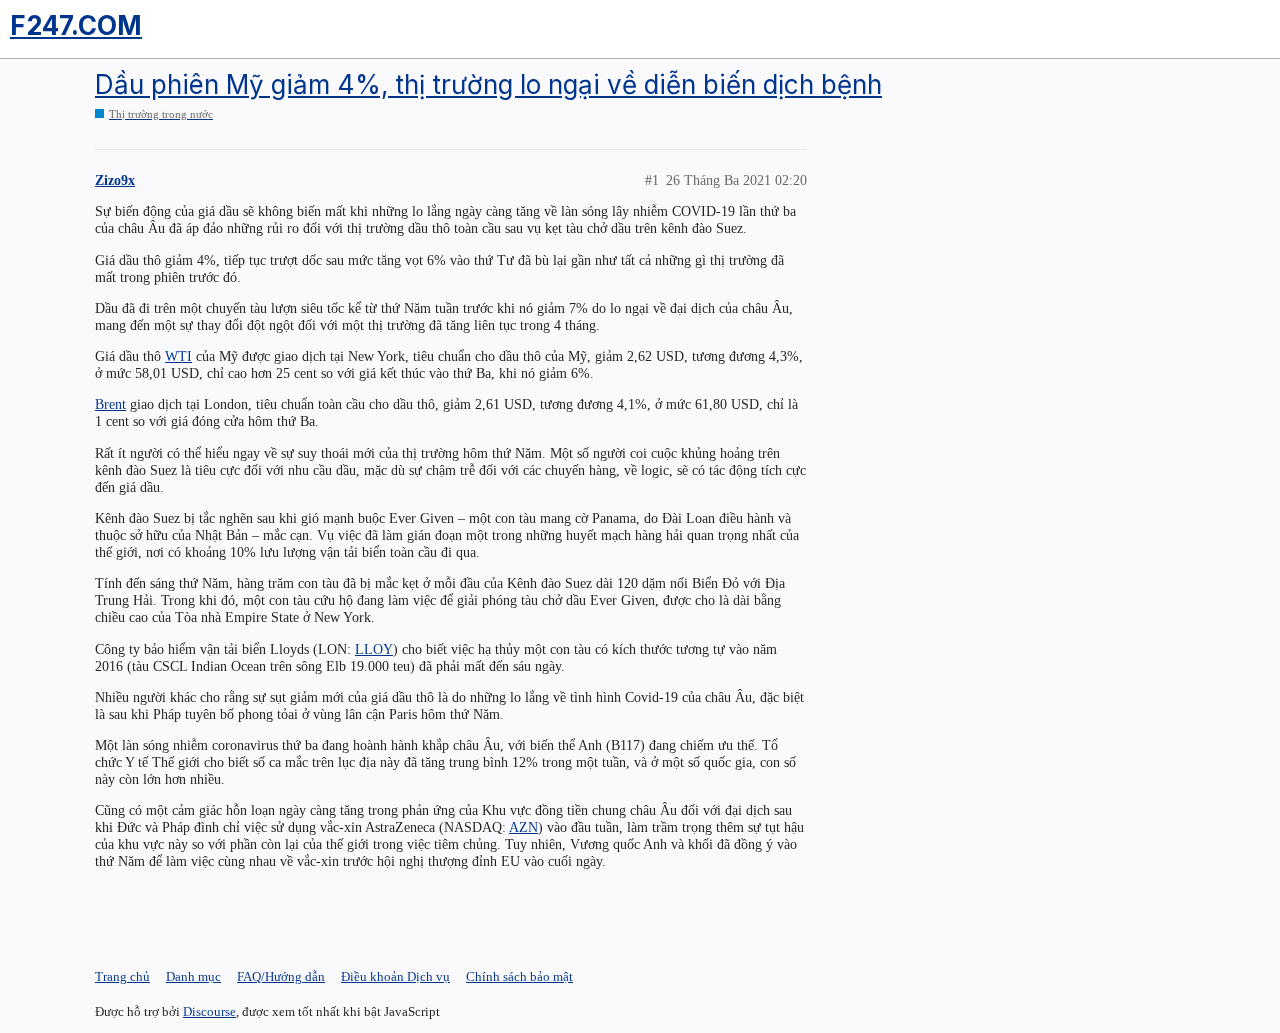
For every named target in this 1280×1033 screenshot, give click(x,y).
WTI (178, 356)
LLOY (374, 649)
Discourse (209, 1011)
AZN (523, 827)
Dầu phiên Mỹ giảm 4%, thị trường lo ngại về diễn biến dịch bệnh (488, 84)
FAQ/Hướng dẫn (281, 976)
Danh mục (193, 976)
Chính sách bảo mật (519, 976)
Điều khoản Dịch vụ (395, 976)
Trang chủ (122, 976)
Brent (110, 404)
